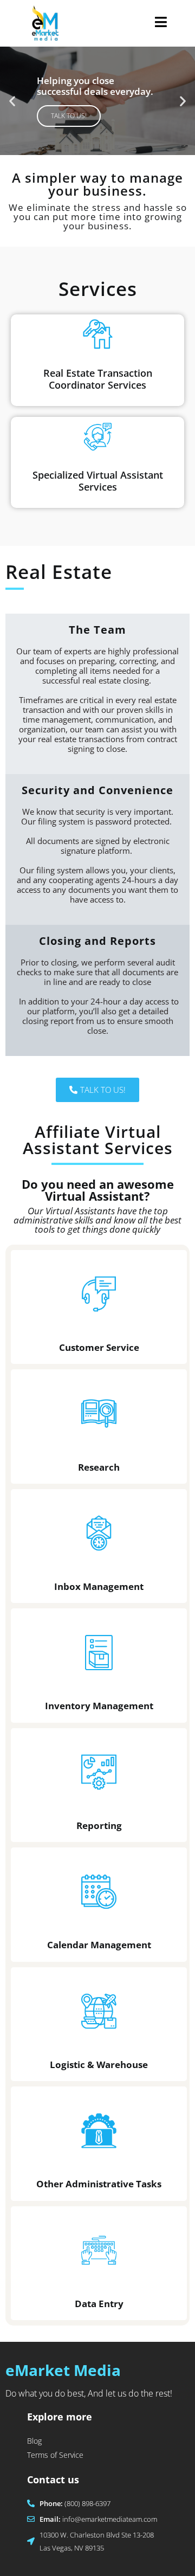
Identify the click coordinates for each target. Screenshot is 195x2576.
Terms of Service (55, 2455)
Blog (34, 2441)
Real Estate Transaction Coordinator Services (98, 379)
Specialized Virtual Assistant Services (98, 481)
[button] (12, 101)
